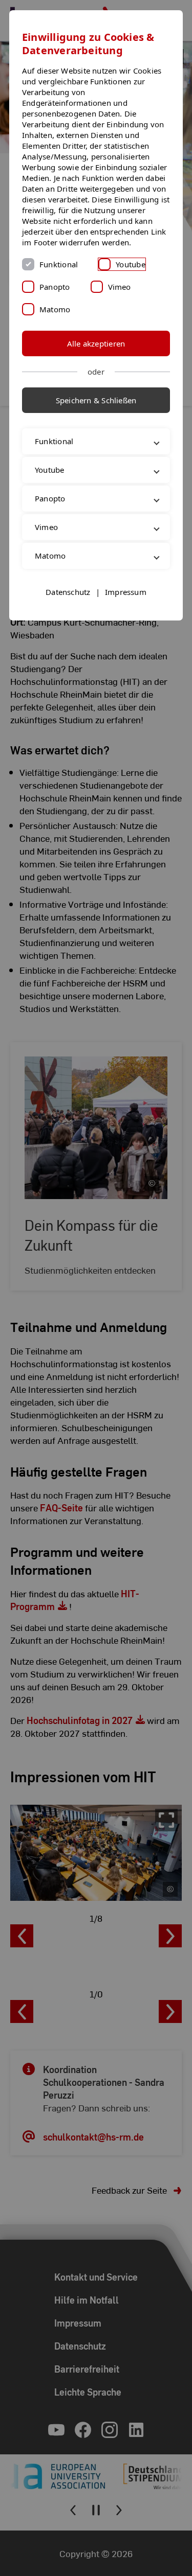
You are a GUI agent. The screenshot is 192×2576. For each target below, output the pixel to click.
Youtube (131, 264)
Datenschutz (68, 636)
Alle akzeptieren (96, 343)
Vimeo (120, 287)
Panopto (55, 287)
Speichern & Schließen (96, 400)
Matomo (55, 309)
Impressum (126, 636)
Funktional (59, 264)
